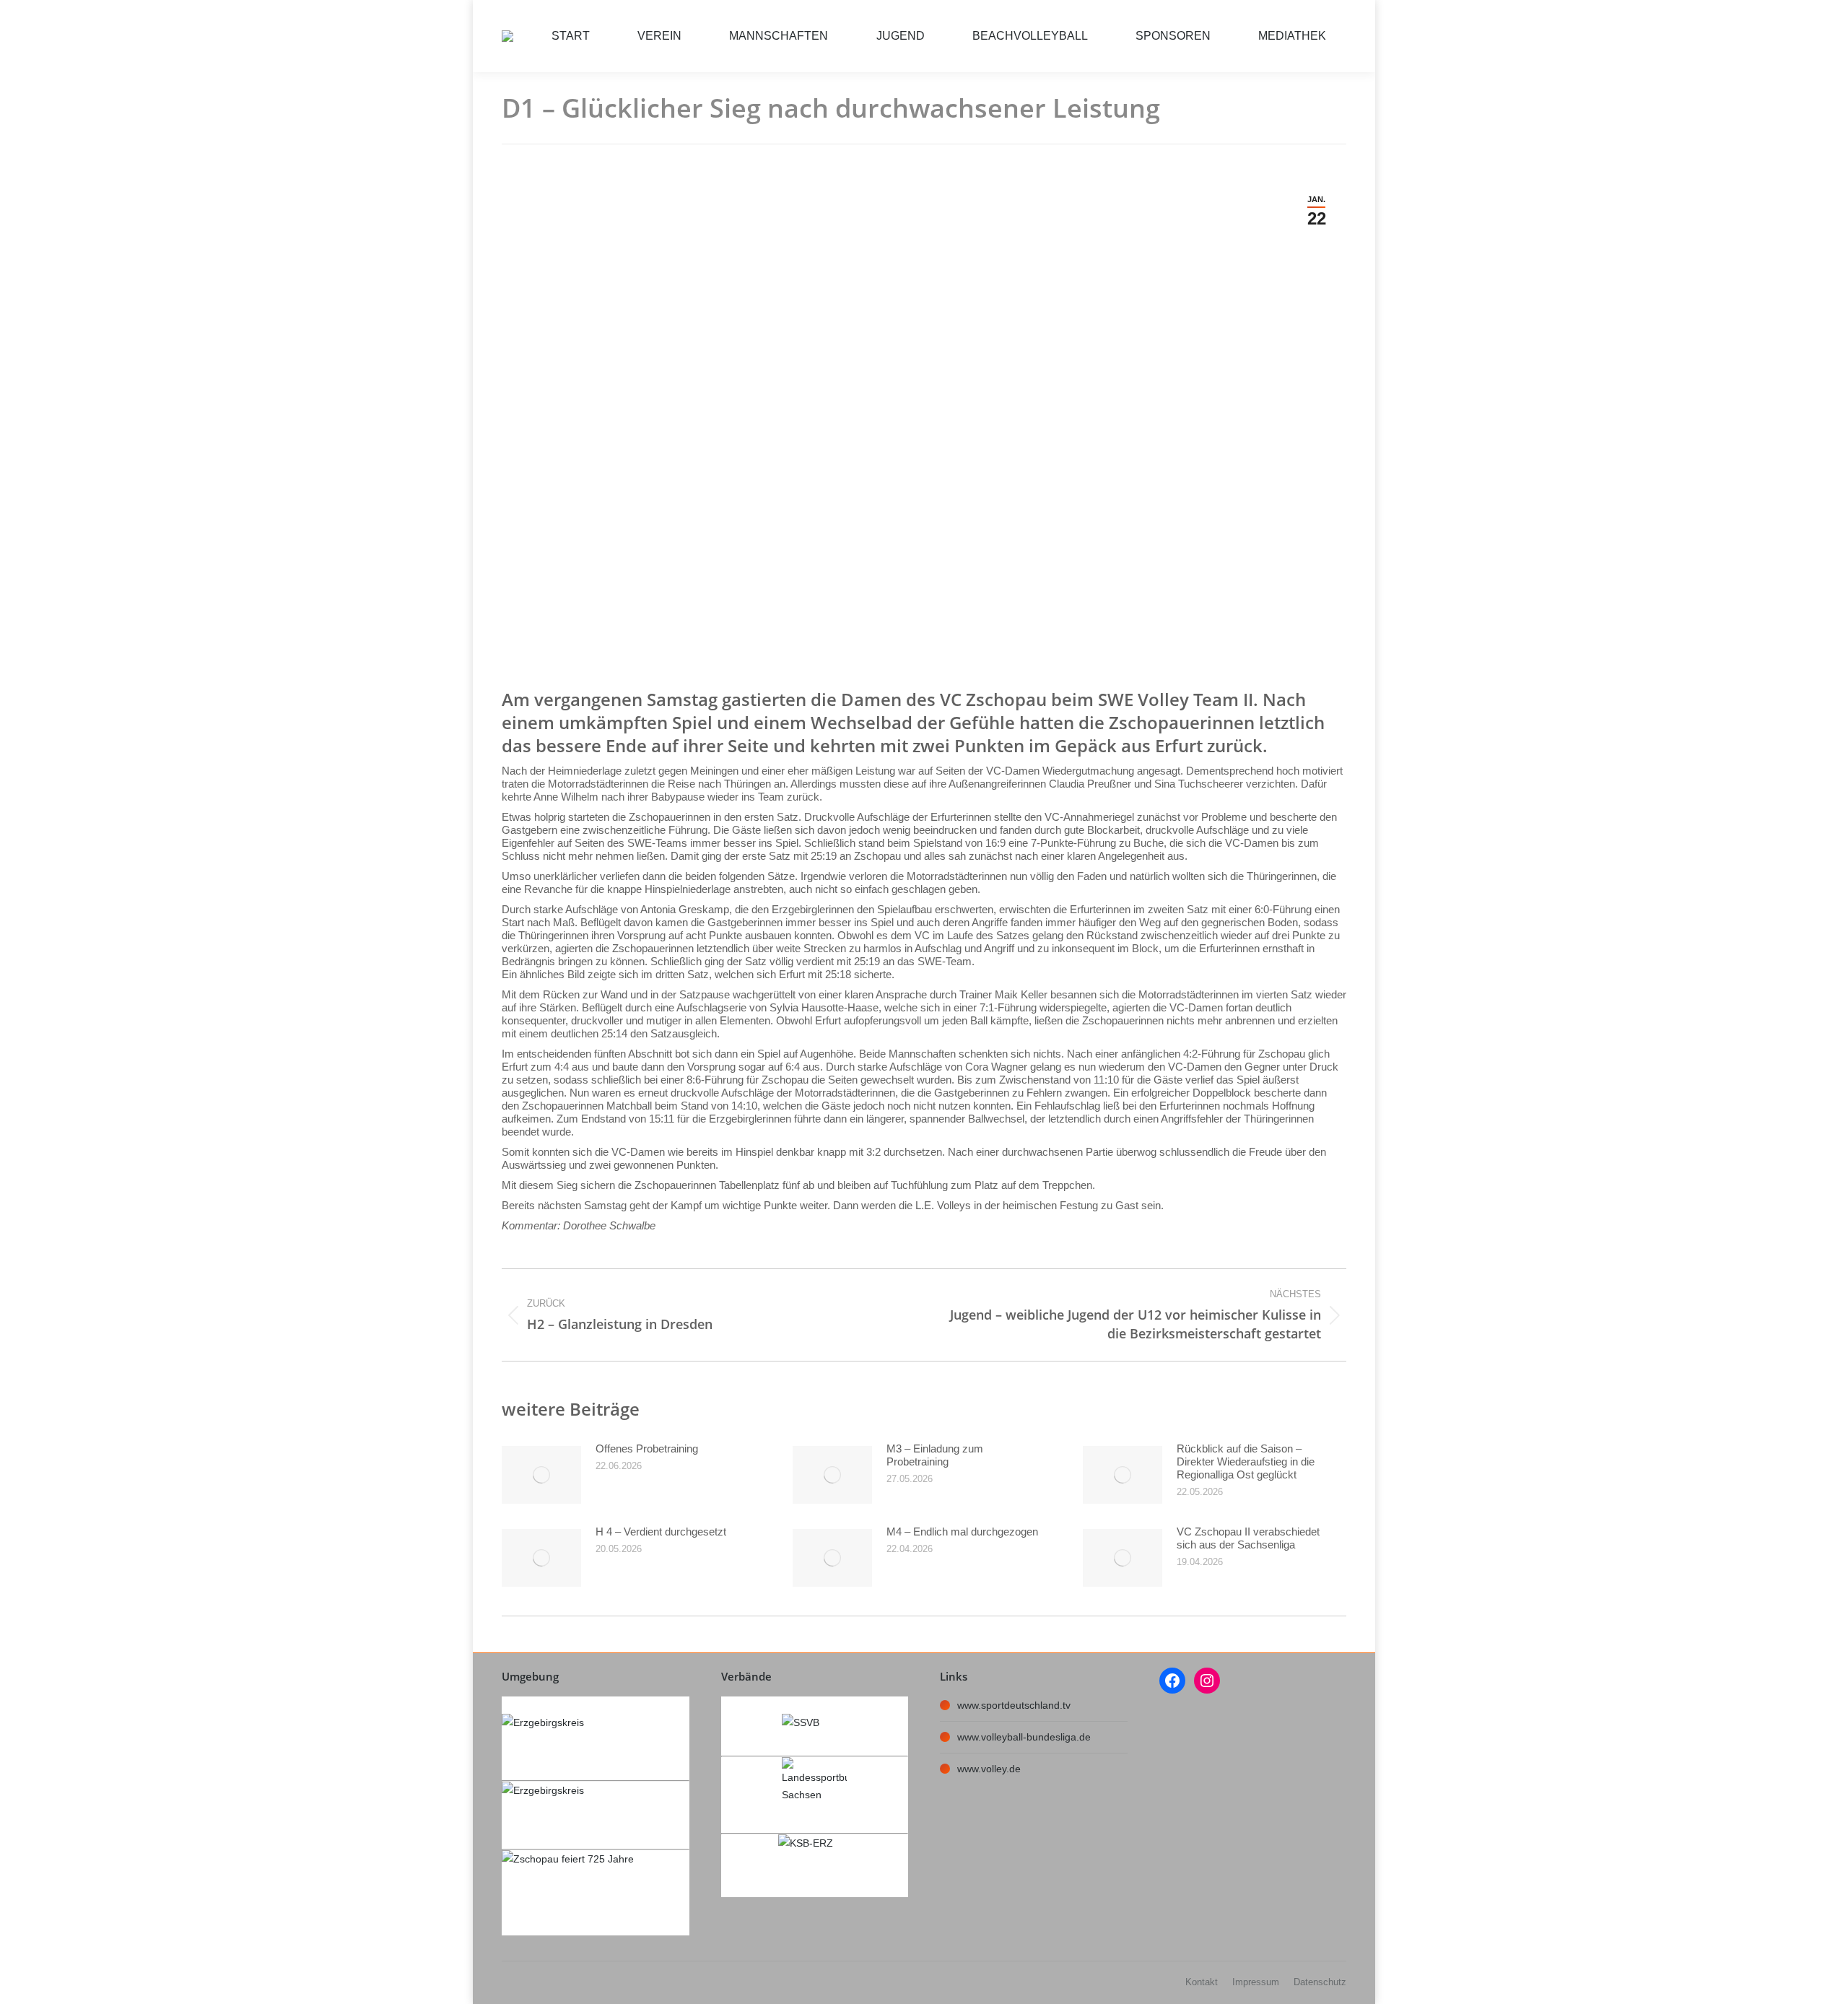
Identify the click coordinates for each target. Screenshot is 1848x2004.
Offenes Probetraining (647, 1448)
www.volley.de (989, 1769)
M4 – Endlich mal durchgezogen (962, 1532)
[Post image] (541, 1475)
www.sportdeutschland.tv (1014, 1705)
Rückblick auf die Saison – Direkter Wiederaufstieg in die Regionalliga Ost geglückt (1246, 1461)
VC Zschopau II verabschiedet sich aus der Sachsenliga (1248, 1538)
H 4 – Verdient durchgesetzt (661, 1532)
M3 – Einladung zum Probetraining (935, 1455)
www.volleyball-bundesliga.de (1024, 1737)
